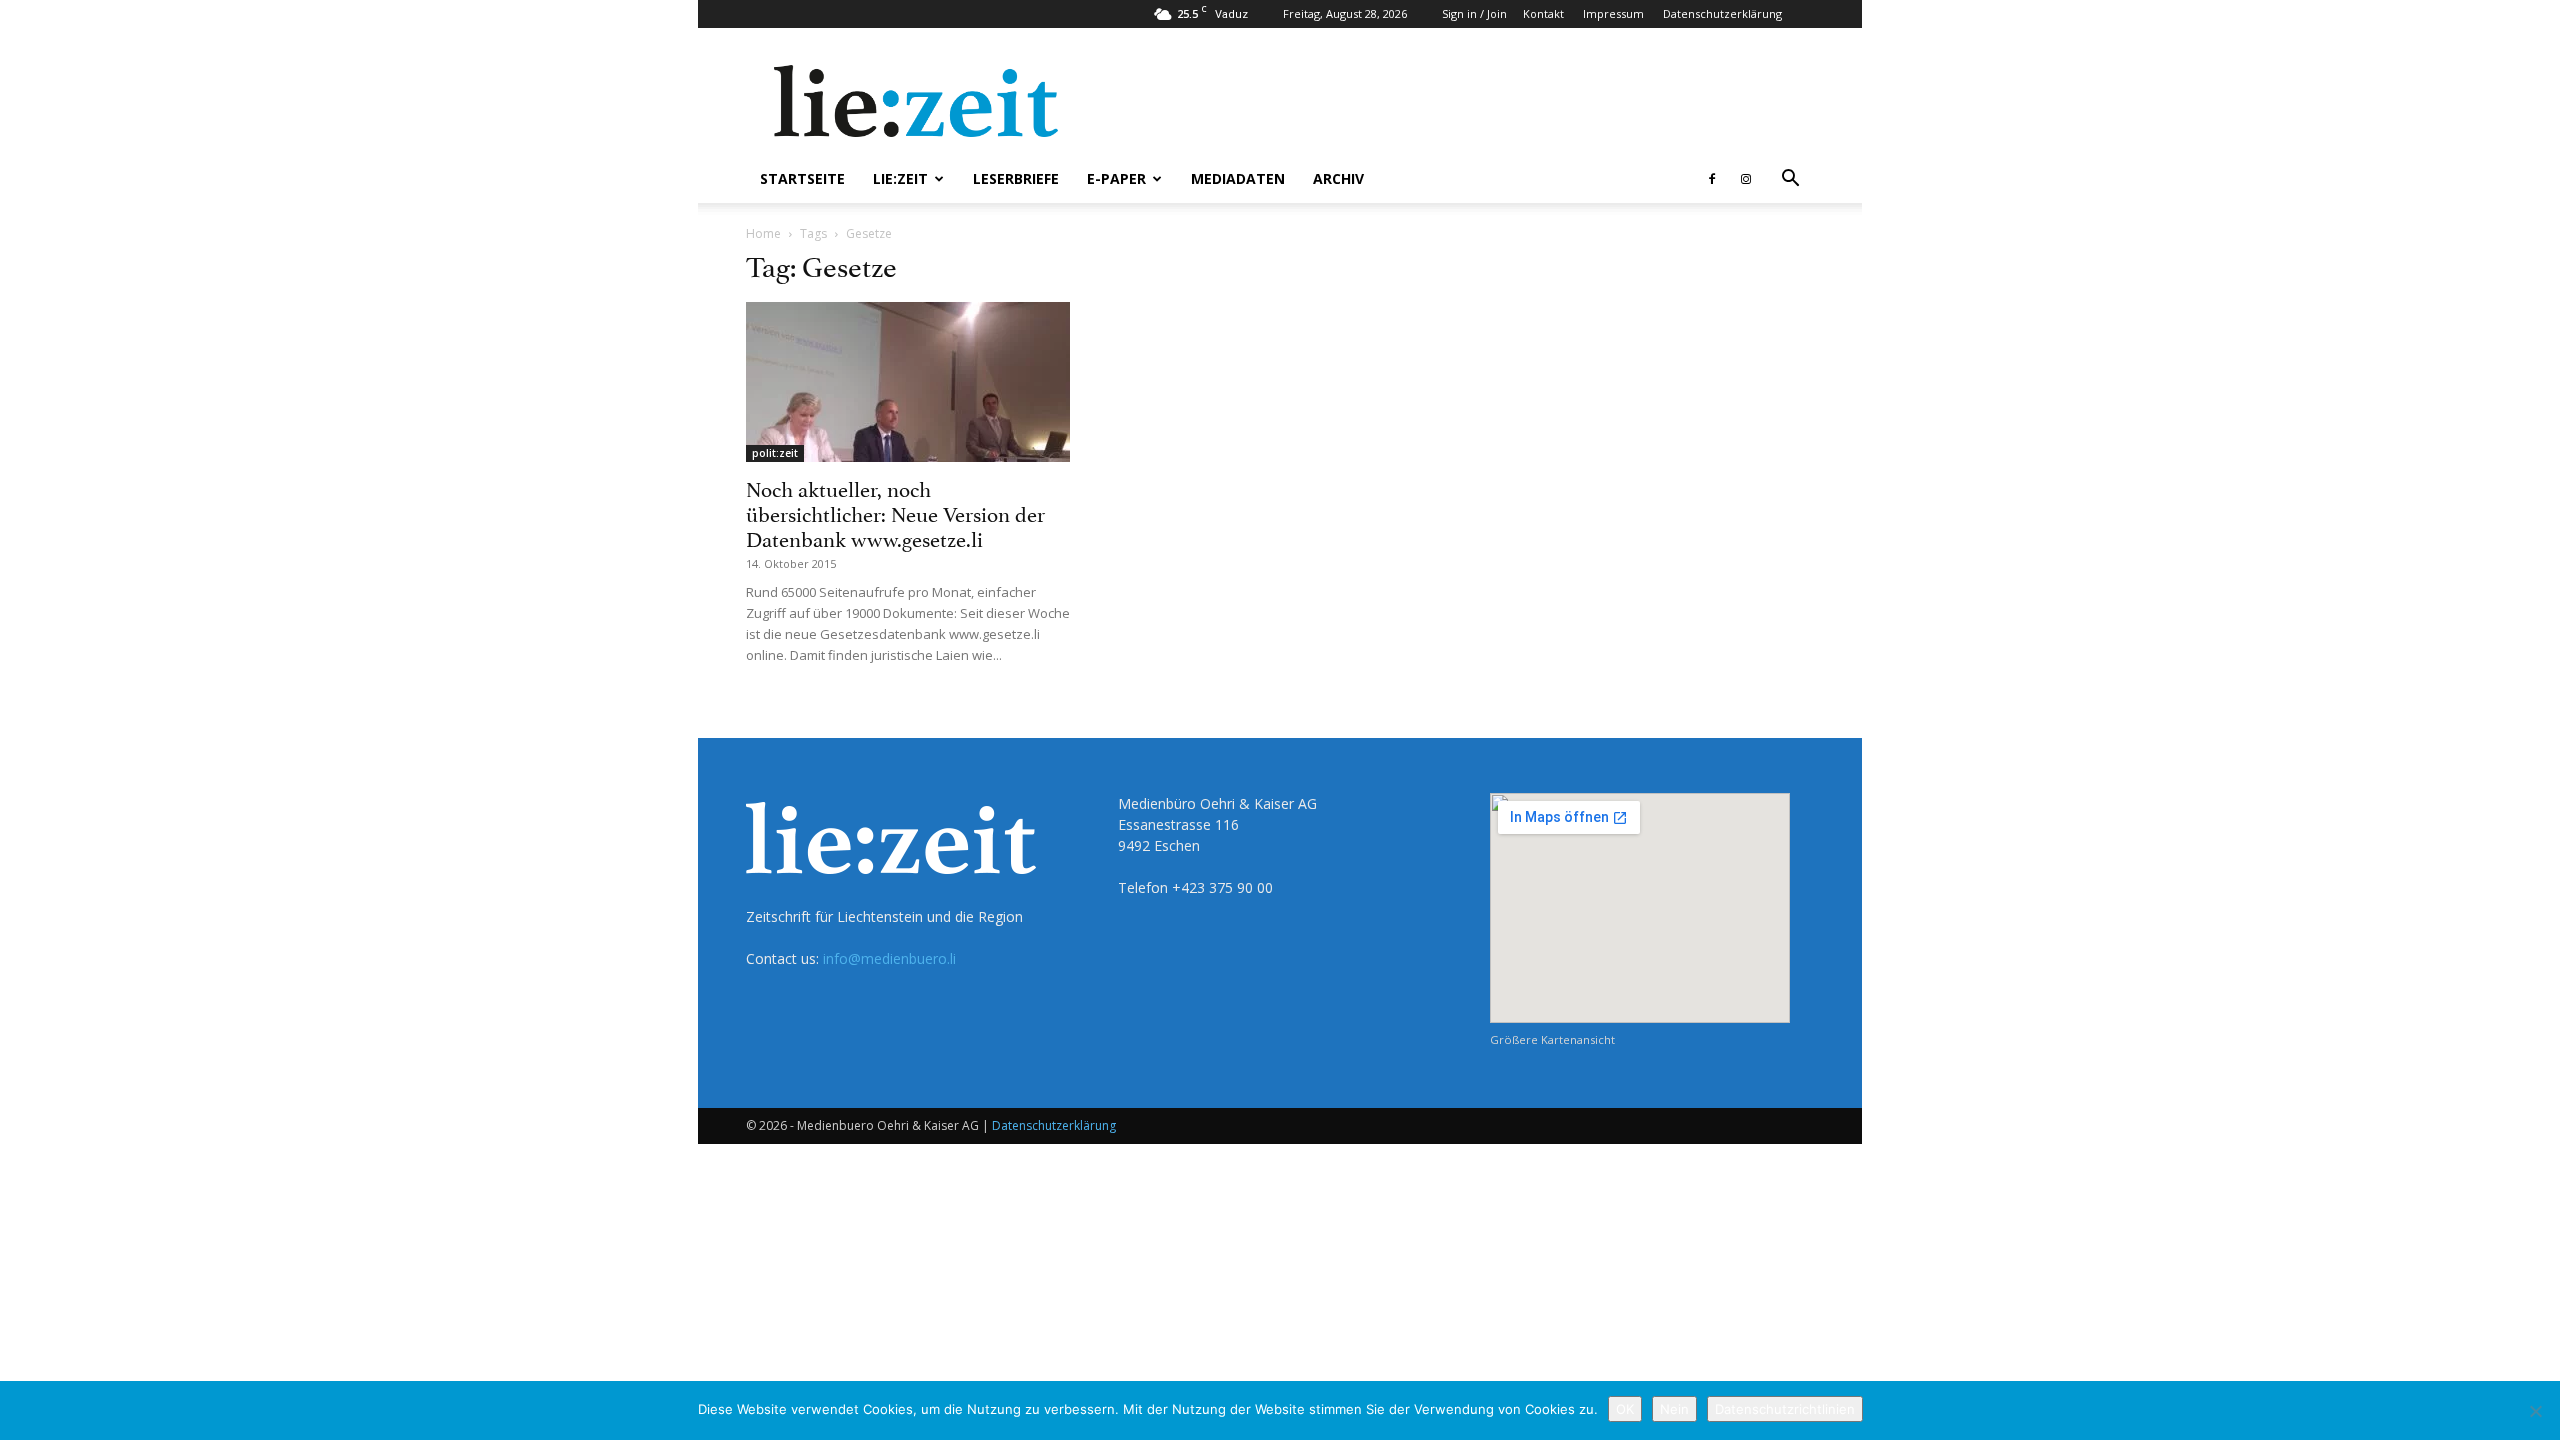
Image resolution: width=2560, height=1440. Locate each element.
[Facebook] (1712, 179)
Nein (1674, 1409)
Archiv (1338, 178)
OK (1625, 1409)
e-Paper (1116, 178)
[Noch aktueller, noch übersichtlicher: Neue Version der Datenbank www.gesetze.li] (908, 382)
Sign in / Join (1474, 13)
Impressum (1613, 13)
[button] (1790, 180)
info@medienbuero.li (889, 958)
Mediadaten (1238, 178)
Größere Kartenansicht (1552, 1039)
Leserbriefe (1016, 178)
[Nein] (2535, 1411)
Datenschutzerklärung (1722, 13)
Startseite (802, 178)
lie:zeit (900, 178)
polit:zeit (775, 453)
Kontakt (1543, 13)
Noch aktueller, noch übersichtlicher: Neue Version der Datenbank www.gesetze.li (895, 512)
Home (763, 233)
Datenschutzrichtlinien (1785, 1409)
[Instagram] (1746, 179)
